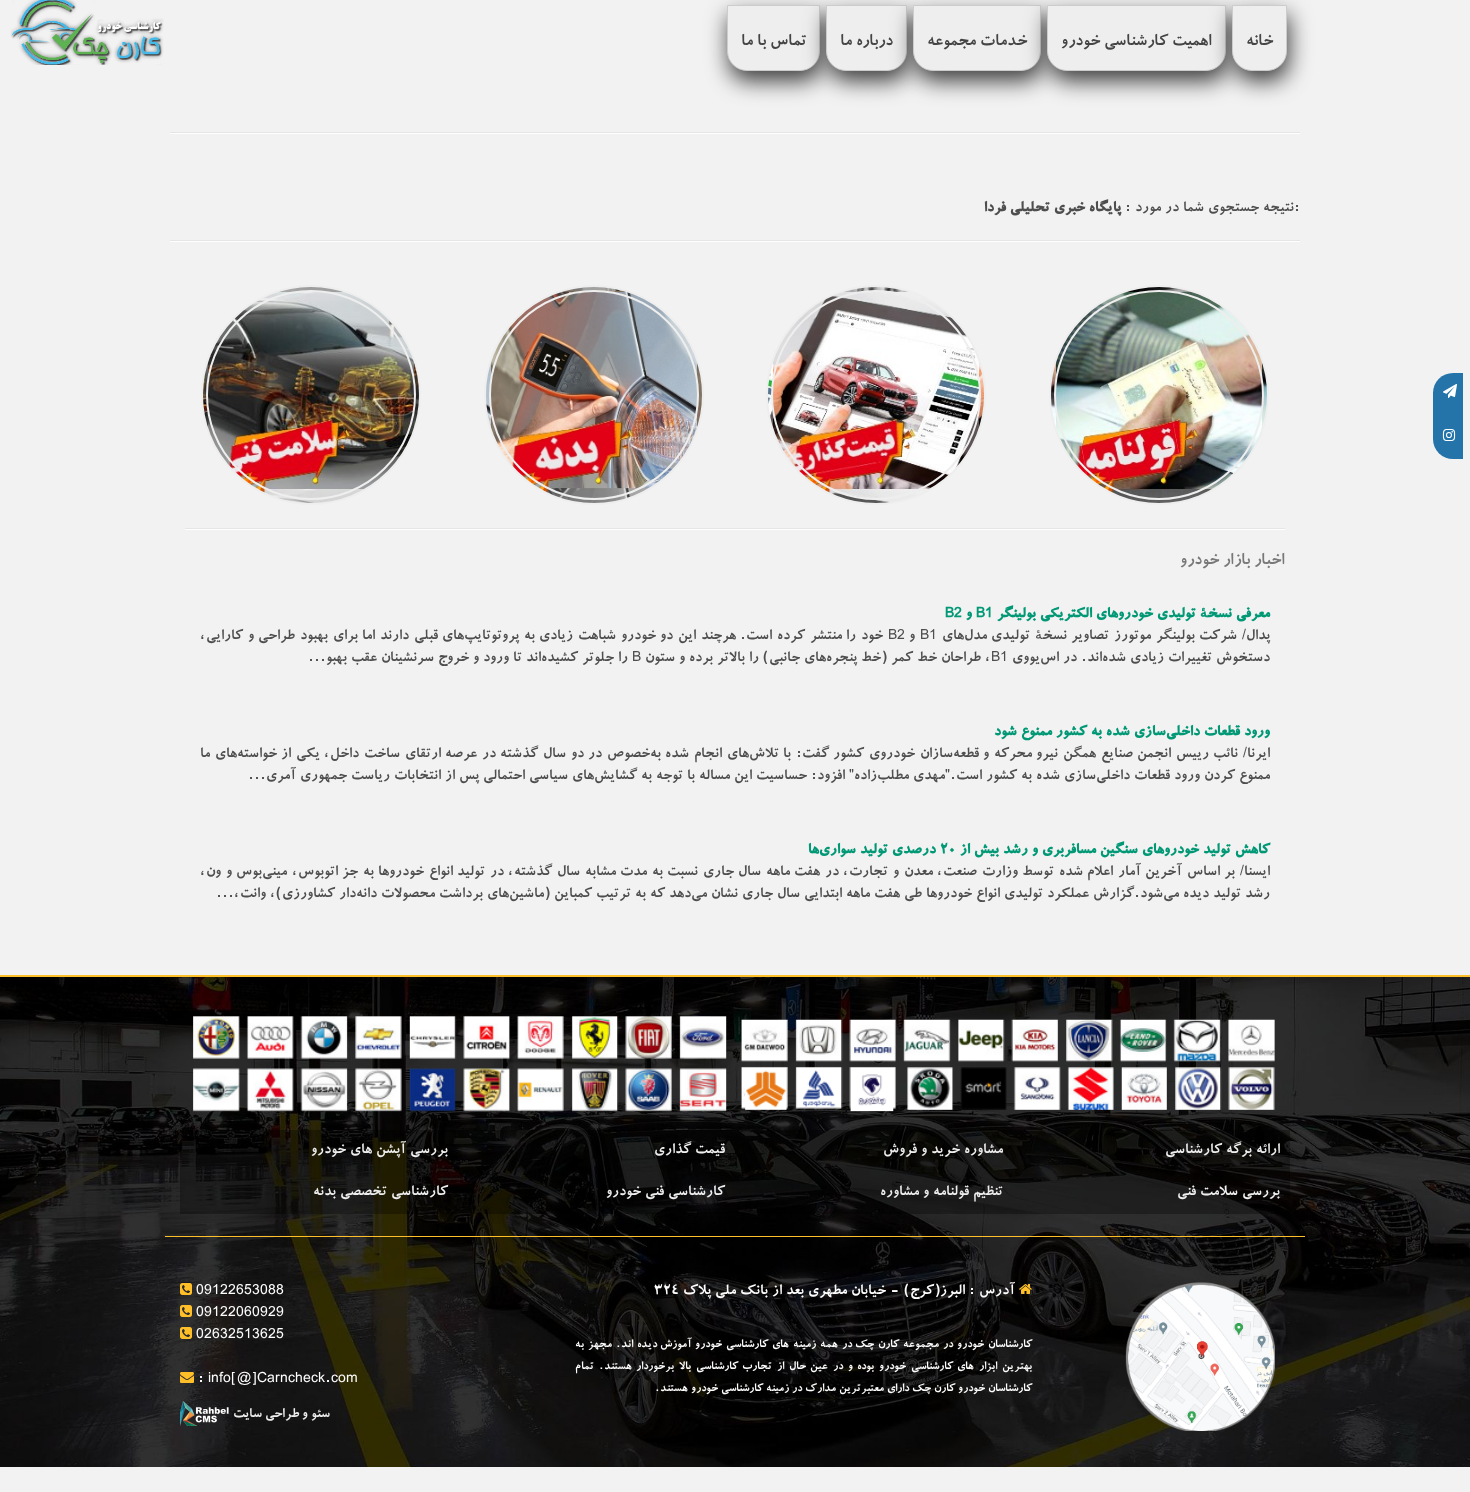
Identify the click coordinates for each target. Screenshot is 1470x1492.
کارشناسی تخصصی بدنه (380, 1193)
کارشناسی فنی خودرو (665, 1193)
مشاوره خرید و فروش (943, 1151)
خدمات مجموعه (977, 43)
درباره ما (866, 43)
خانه (1259, 43)
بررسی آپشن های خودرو (379, 1151)
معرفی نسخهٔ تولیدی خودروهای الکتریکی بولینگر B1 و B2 (1107, 615)
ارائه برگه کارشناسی (1222, 1151)
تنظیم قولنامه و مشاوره (941, 1193)
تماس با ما (773, 43)
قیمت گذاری (689, 1151)
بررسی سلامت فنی (1228, 1193)
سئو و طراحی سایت (280, 1415)
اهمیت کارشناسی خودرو (1136, 43)
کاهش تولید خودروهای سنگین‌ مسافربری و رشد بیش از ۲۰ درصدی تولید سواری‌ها (1039, 851)
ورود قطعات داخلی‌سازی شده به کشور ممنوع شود (1132, 733)
